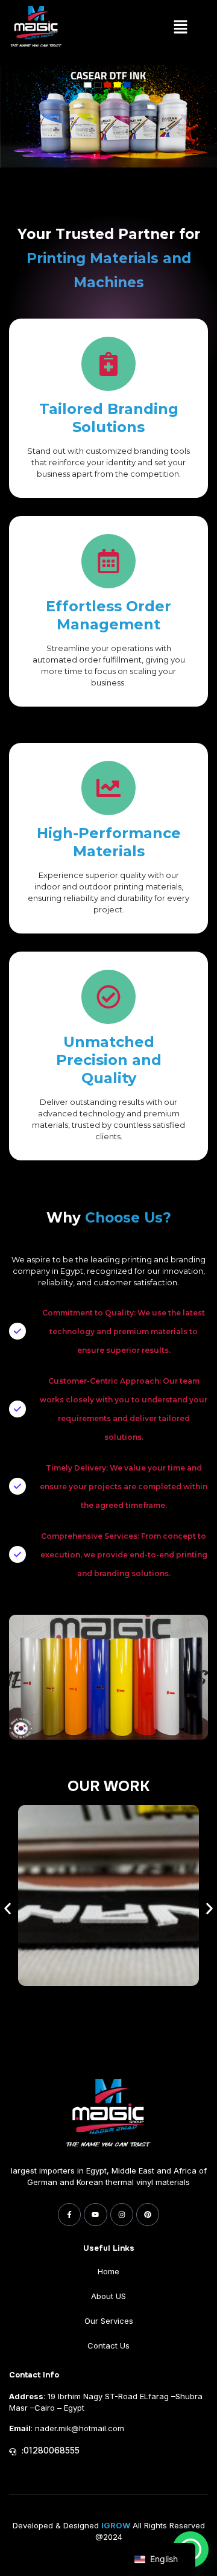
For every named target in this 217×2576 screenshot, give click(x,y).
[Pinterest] (148, 2215)
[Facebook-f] (69, 2215)
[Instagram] (122, 2215)
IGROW (116, 2525)
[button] (181, 28)
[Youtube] (95, 2215)
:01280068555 (51, 2450)
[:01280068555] (13, 2452)
